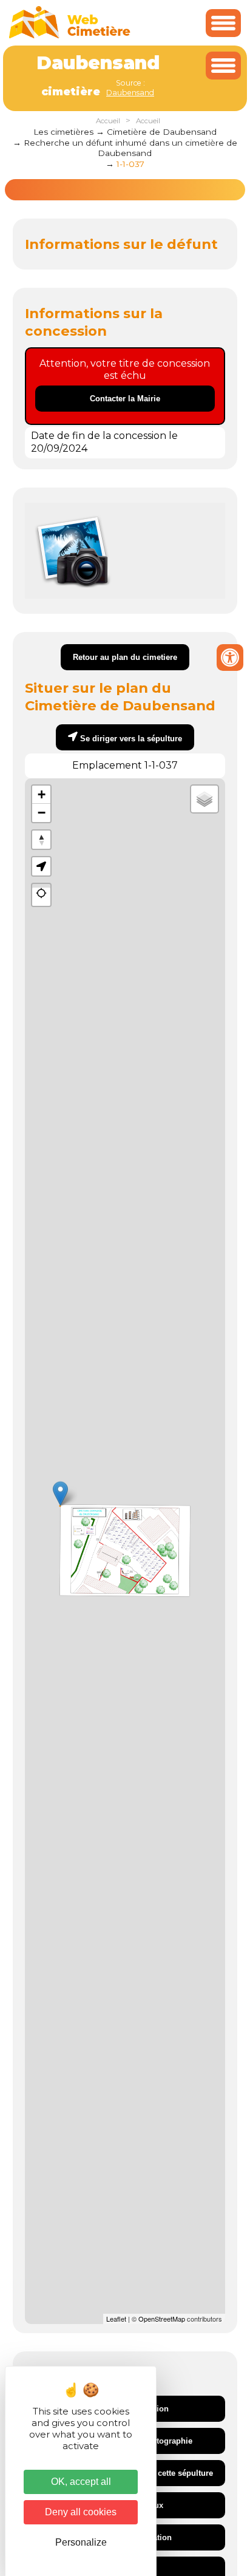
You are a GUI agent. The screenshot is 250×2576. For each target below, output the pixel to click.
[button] (41, 866)
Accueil (108, 121)
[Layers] (204, 799)
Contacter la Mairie (125, 399)
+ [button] (42, 794)
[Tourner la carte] (41, 840)
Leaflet (116, 2319)
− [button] (42, 813)
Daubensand (130, 93)
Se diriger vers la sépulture (131, 739)
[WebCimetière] (70, 36)
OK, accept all (81, 2482)
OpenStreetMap (162, 2319)
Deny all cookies (81, 2512)
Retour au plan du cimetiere (125, 657)
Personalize (81, 2542)
